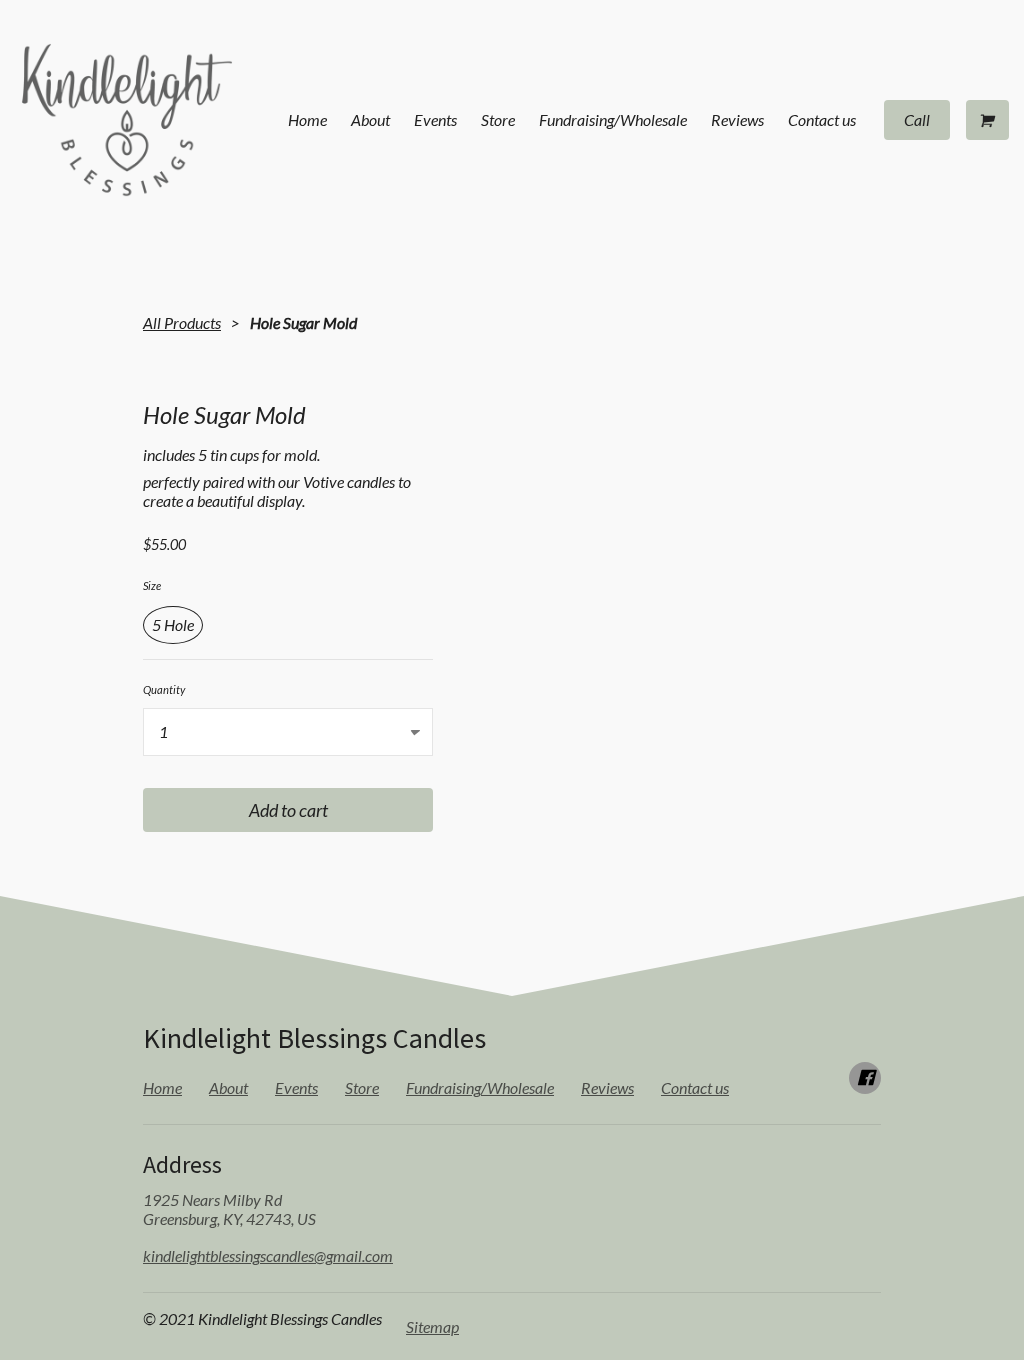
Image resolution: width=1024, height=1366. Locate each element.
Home (307, 119)
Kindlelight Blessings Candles (314, 1038)
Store (498, 119)
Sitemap (432, 1326)
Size (152, 585)
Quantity (164, 689)
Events (435, 119)
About (370, 119)
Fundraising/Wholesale (613, 119)
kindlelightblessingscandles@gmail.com (268, 1255)
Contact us (822, 119)
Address (182, 1164)
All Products (182, 322)
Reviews (737, 119)
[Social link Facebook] (865, 1078)
